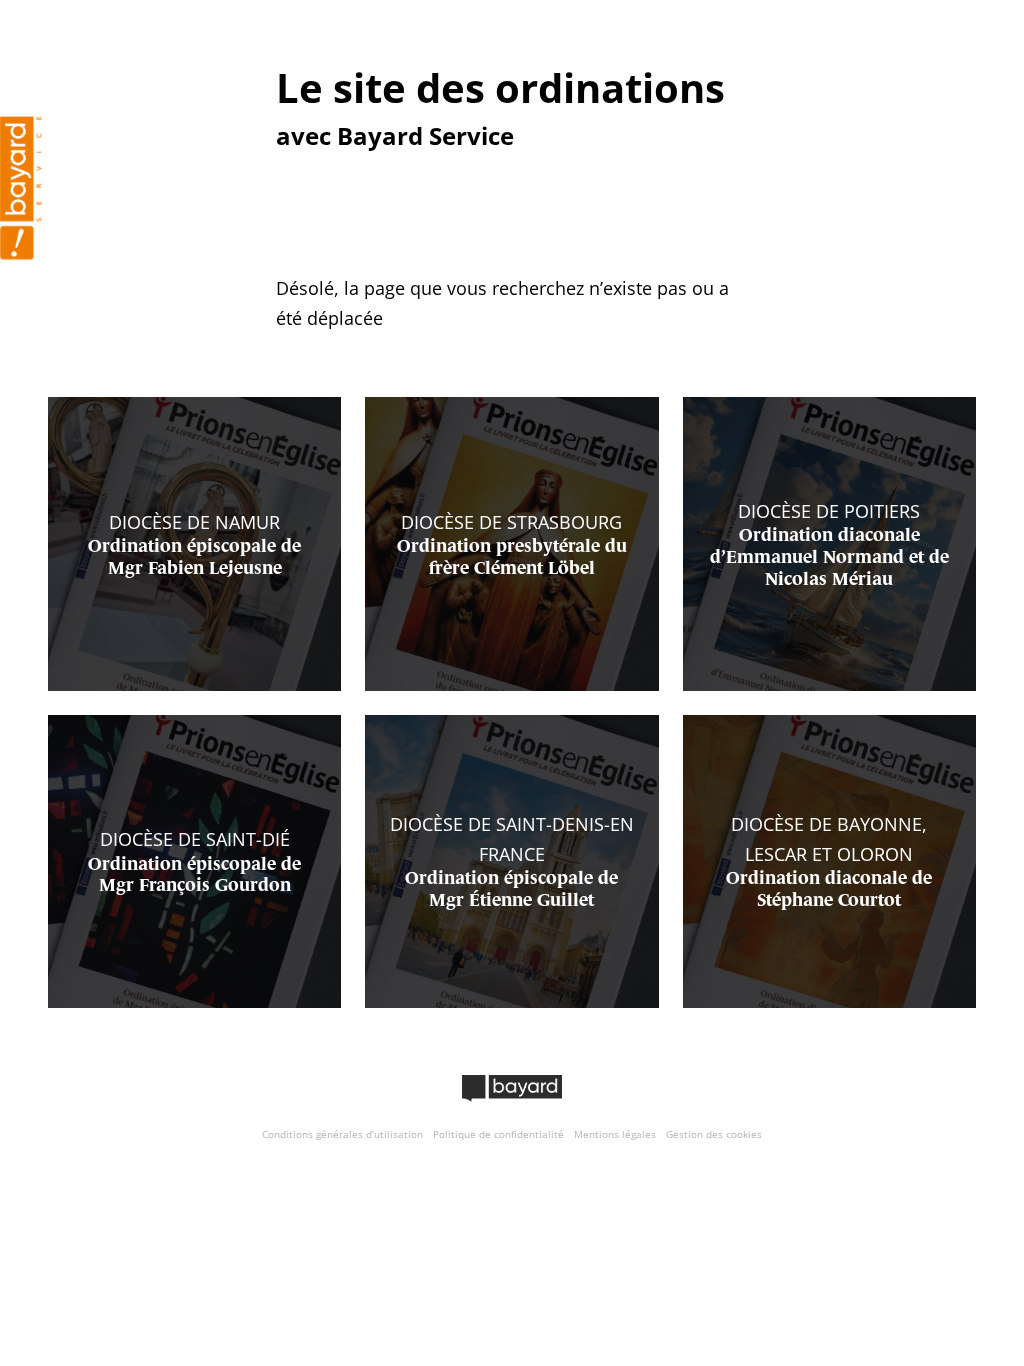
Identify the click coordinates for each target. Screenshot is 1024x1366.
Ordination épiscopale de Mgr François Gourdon (194, 876)
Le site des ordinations (500, 87)
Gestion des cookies (714, 1134)
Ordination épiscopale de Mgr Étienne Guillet (511, 890)
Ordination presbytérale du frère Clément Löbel (512, 558)
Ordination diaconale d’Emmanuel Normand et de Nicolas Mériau (829, 557)
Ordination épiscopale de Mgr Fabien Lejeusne (194, 558)
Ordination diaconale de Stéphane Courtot (829, 890)
